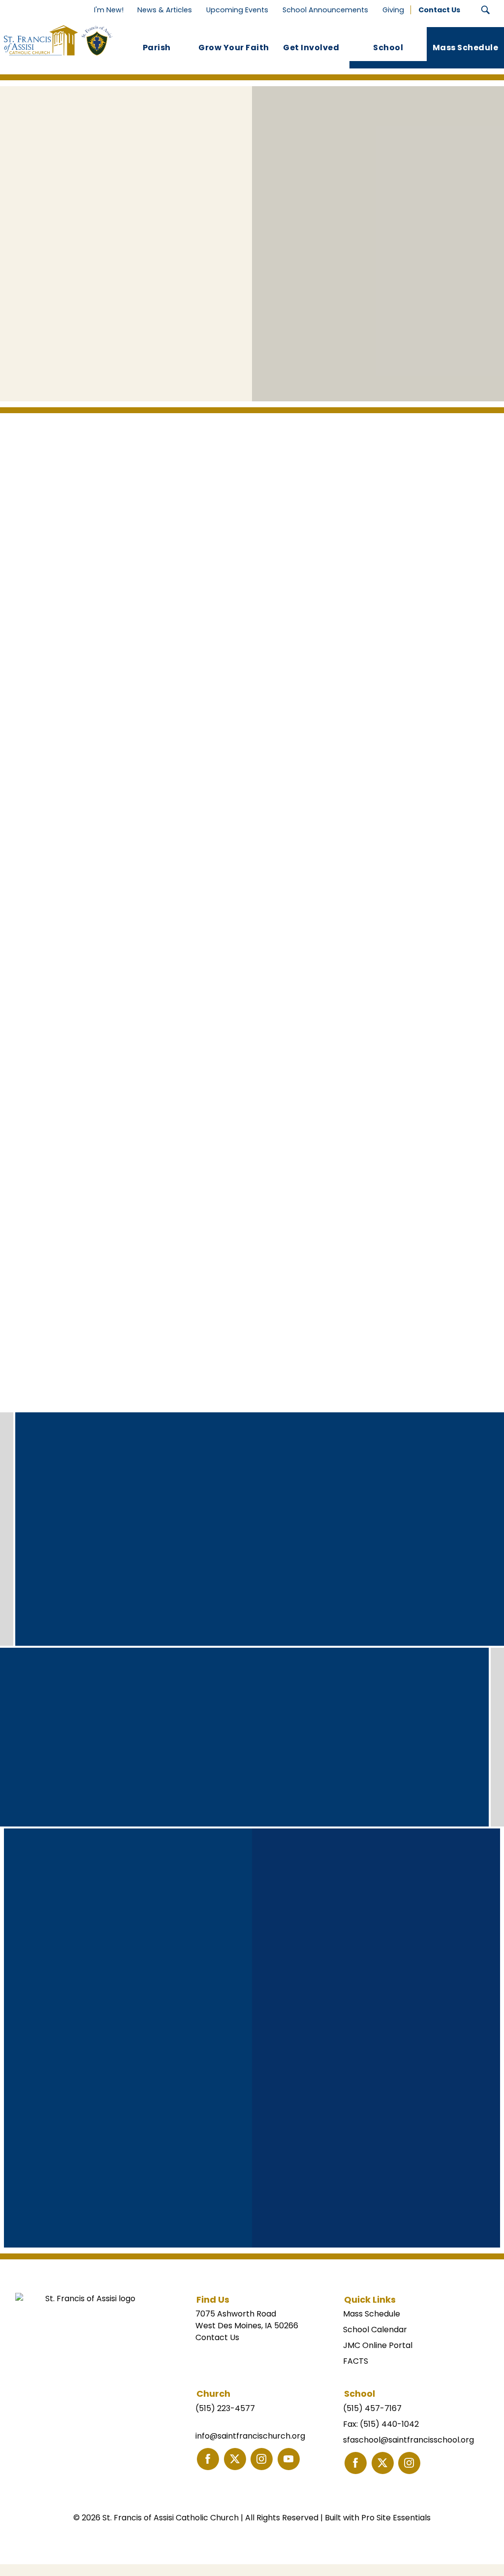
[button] (486, 10)
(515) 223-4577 (225, 2408)
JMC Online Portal (378, 2345)
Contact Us (217, 2337)
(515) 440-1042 (389, 2424)
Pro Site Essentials (396, 2518)
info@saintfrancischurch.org (250, 2436)
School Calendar (375, 2330)
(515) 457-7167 (372, 2408)
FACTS (356, 2361)
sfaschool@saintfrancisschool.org (409, 2440)
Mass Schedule (372, 2314)
